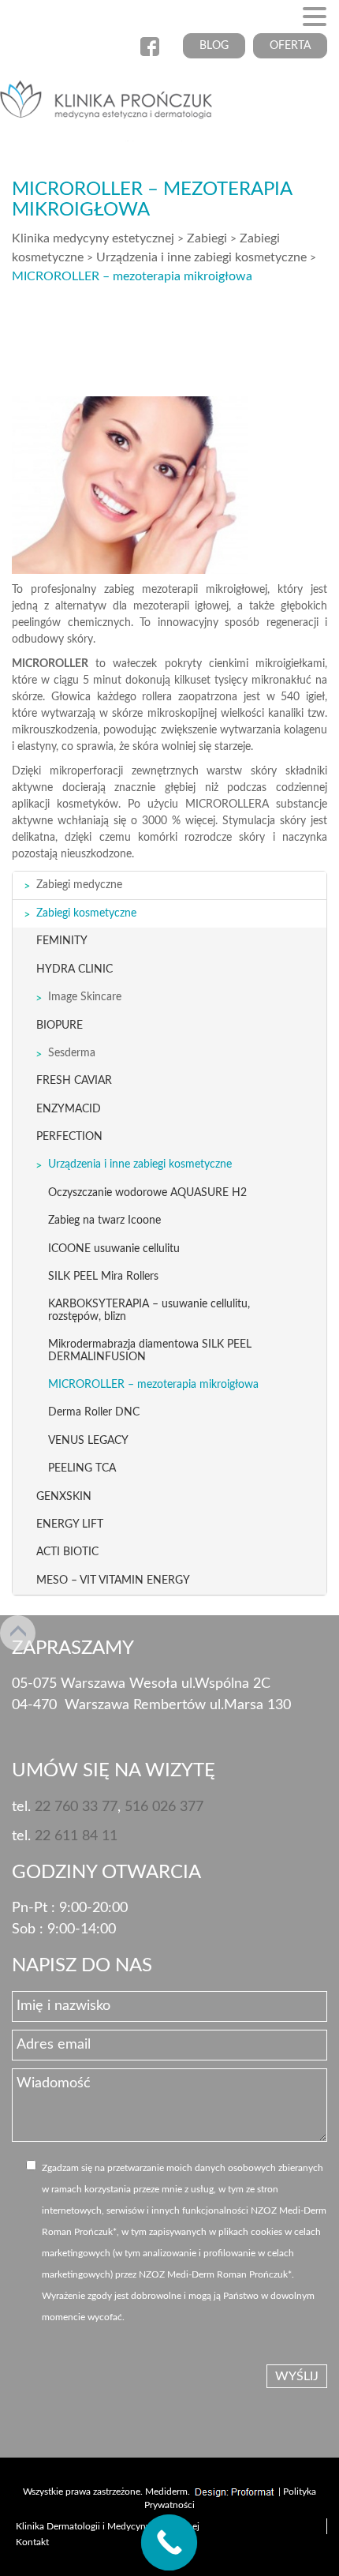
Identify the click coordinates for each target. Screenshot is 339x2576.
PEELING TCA (82, 1468)
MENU (37, 20)
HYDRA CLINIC (75, 969)
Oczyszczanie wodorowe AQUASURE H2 (147, 1193)
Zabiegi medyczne (79, 885)
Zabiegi (207, 238)
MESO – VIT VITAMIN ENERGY (113, 1580)
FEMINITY (62, 941)
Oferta (290, 46)
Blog (214, 46)
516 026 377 (164, 1807)
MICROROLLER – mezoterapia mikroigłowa (153, 1385)
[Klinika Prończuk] (110, 104)
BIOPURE (60, 1026)
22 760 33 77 (76, 1807)
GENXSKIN (64, 1497)
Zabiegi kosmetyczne (86, 913)
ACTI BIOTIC (67, 1552)
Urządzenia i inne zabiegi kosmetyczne (201, 257)
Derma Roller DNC (94, 1412)
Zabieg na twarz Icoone (104, 1221)
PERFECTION (69, 1137)
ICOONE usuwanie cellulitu (114, 1249)
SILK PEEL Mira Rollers (103, 1277)
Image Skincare (85, 997)
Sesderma (72, 1053)
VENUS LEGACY (88, 1441)
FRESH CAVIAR (74, 1081)
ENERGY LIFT (70, 1524)
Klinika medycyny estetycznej (93, 238)
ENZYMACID (69, 1109)
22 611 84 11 (76, 1836)
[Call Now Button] (169, 2543)
